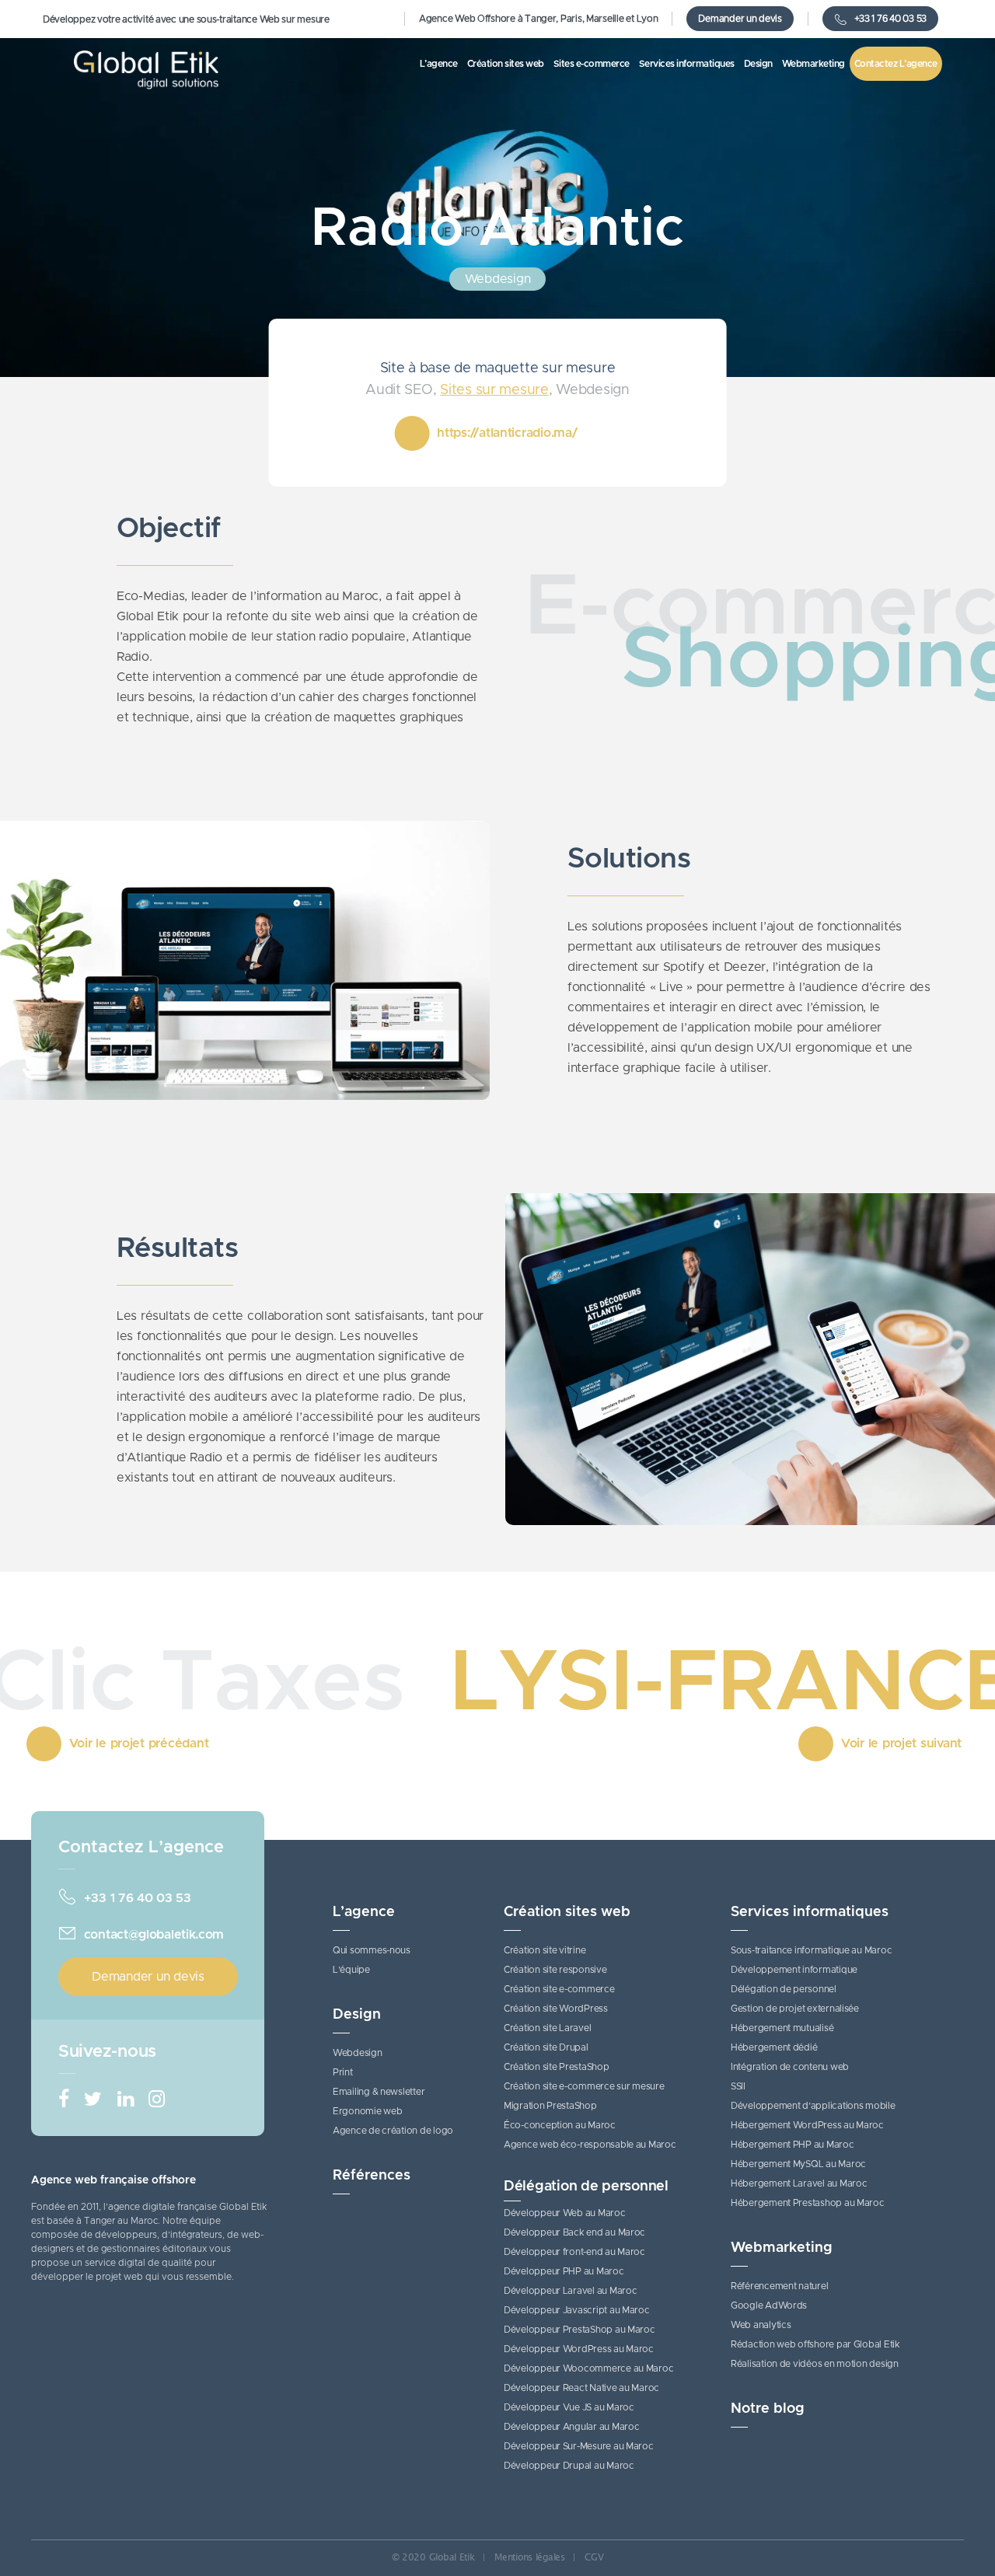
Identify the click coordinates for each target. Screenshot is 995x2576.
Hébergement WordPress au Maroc (807, 2125)
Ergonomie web (368, 2111)
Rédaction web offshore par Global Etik (815, 2344)
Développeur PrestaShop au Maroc (580, 2330)
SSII (738, 2086)
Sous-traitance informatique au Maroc (811, 1950)
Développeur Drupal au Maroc (569, 2466)
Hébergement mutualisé (782, 2028)
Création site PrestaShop (557, 2067)
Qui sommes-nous (372, 1950)
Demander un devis (740, 19)
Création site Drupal (546, 2047)
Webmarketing (782, 2248)
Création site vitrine (545, 1950)
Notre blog (768, 2409)
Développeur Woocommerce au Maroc (588, 2368)
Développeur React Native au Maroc (581, 2388)
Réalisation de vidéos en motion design (815, 2364)
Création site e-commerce (559, 1989)
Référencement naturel (779, 2286)
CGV (594, 2557)
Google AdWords (769, 2305)
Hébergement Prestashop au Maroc (808, 2203)
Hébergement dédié (774, 2047)
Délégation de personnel (586, 2187)
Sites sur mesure (494, 390)
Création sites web (567, 1912)
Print (343, 2072)
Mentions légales (530, 2557)
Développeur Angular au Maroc (571, 2427)
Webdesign (358, 2053)
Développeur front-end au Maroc (574, 2252)
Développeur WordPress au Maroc (579, 2349)
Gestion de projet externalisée (795, 2009)
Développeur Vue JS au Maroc (569, 2407)
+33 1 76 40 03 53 (890, 19)
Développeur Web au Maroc (565, 2213)
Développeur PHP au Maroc (564, 2271)
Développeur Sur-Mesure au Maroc (579, 2446)
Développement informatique (794, 1970)
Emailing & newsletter (379, 2092)
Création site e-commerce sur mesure (584, 2086)
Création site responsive (555, 1970)
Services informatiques (810, 1912)
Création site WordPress (556, 2009)
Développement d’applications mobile (813, 2106)
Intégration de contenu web (790, 2067)
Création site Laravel (547, 2028)
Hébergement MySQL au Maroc (798, 2164)
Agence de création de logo (393, 2131)
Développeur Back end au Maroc (574, 2232)
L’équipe (351, 1970)
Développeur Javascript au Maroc (577, 2310)
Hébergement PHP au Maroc (793, 2145)
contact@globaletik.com (154, 1935)
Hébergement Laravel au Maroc (799, 2183)
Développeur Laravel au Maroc (570, 2291)
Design (357, 2015)
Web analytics (761, 2325)
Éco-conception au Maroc (560, 2125)
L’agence (364, 1912)
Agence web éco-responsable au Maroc (590, 2145)
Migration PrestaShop (550, 2106)
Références (372, 2176)
